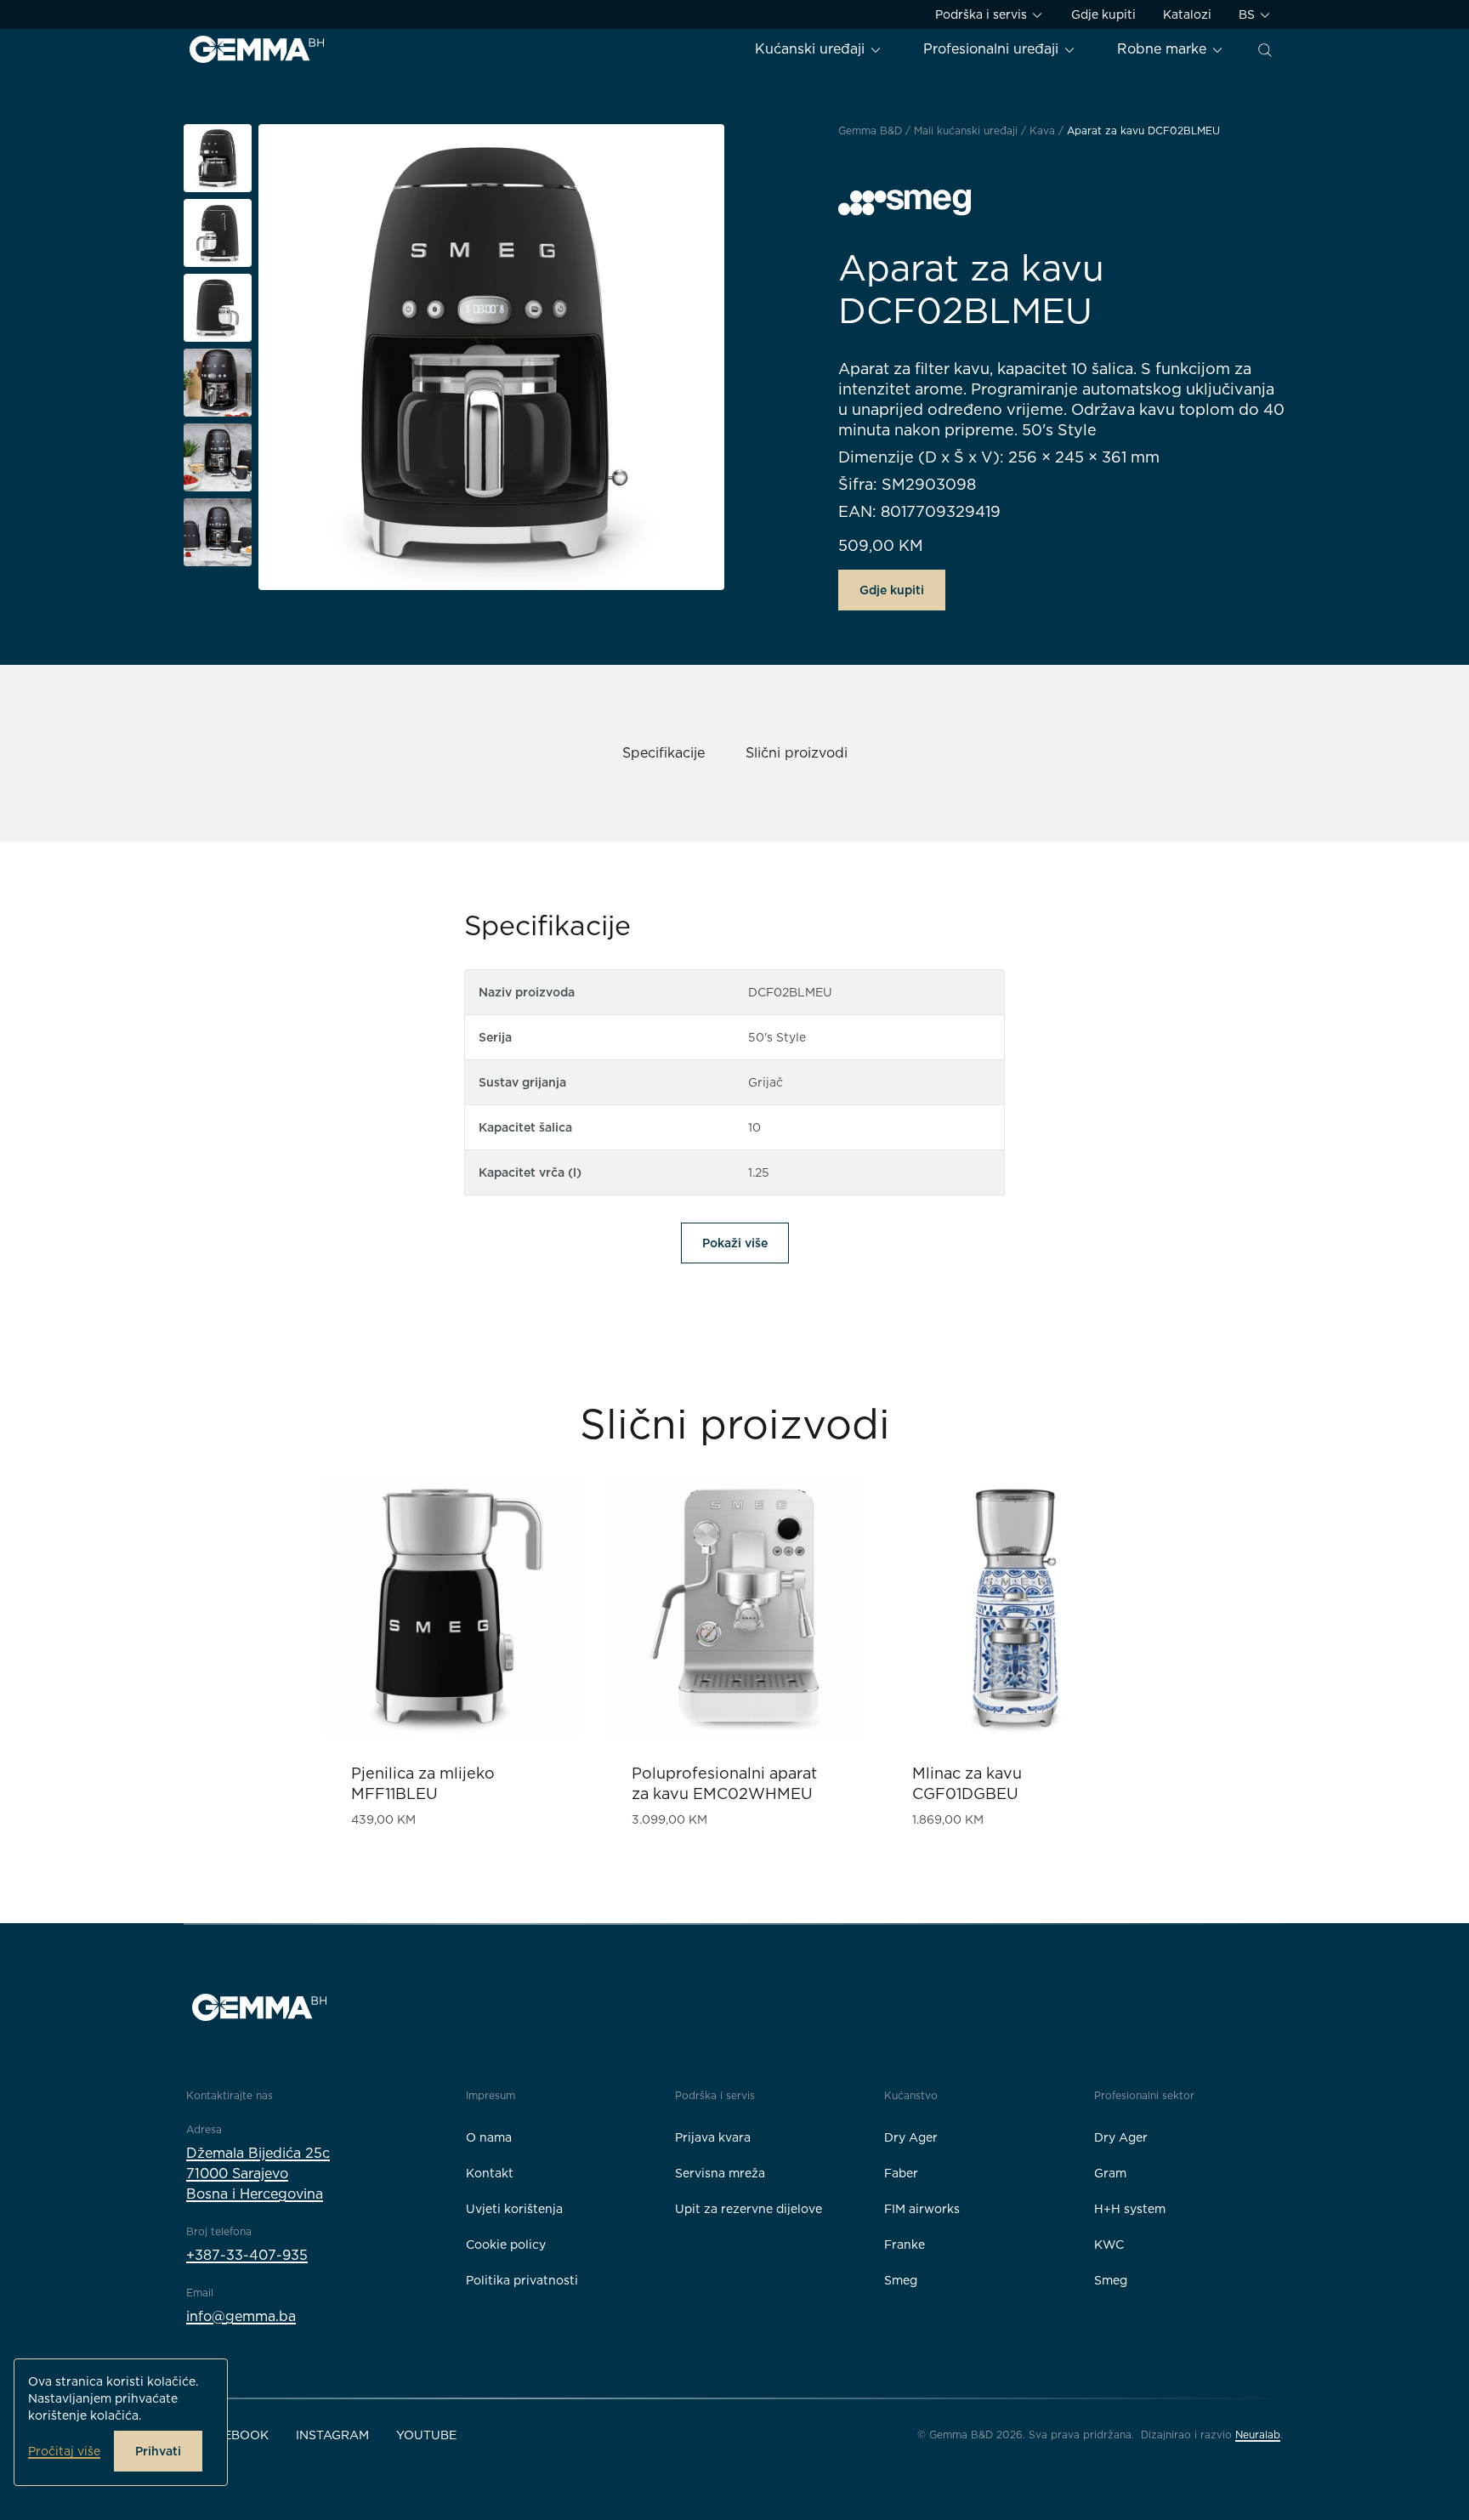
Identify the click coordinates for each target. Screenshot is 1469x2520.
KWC (1109, 2245)
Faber (901, 2173)
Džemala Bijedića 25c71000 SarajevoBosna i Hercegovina (258, 2174)
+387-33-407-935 (247, 2255)
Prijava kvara (713, 2137)
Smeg (901, 2280)
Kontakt (490, 2173)
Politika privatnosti (522, 2280)
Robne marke (1164, 49)
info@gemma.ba (241, 2316)
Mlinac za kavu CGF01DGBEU (967, 1783)
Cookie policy (506, 2245)
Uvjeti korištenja (514, 2209)
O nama (489, 2137)
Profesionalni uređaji (993, 49)
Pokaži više (735, 1243)
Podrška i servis (983, 14)
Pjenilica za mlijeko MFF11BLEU (423, 1783)
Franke (905, 2245)
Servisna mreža (720, 2173)
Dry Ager (911, 2137)
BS (1248, 14)
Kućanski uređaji (812, 49)
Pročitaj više (64, 2451)
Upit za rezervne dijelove (749, 2209)
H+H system (1130, 2209)
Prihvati (158, 2451)
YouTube (426, 2435)
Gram (1110, 2173)
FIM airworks (922, 2209)
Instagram (332, 2435)
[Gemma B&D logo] (257, 49)
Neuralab (1258, 2435)
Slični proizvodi (797, 753)
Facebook (234, 2435)
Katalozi (1187, 14)
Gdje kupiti (1103, 14)
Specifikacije (664, 753)
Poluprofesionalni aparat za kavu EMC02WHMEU (724, 1783)
